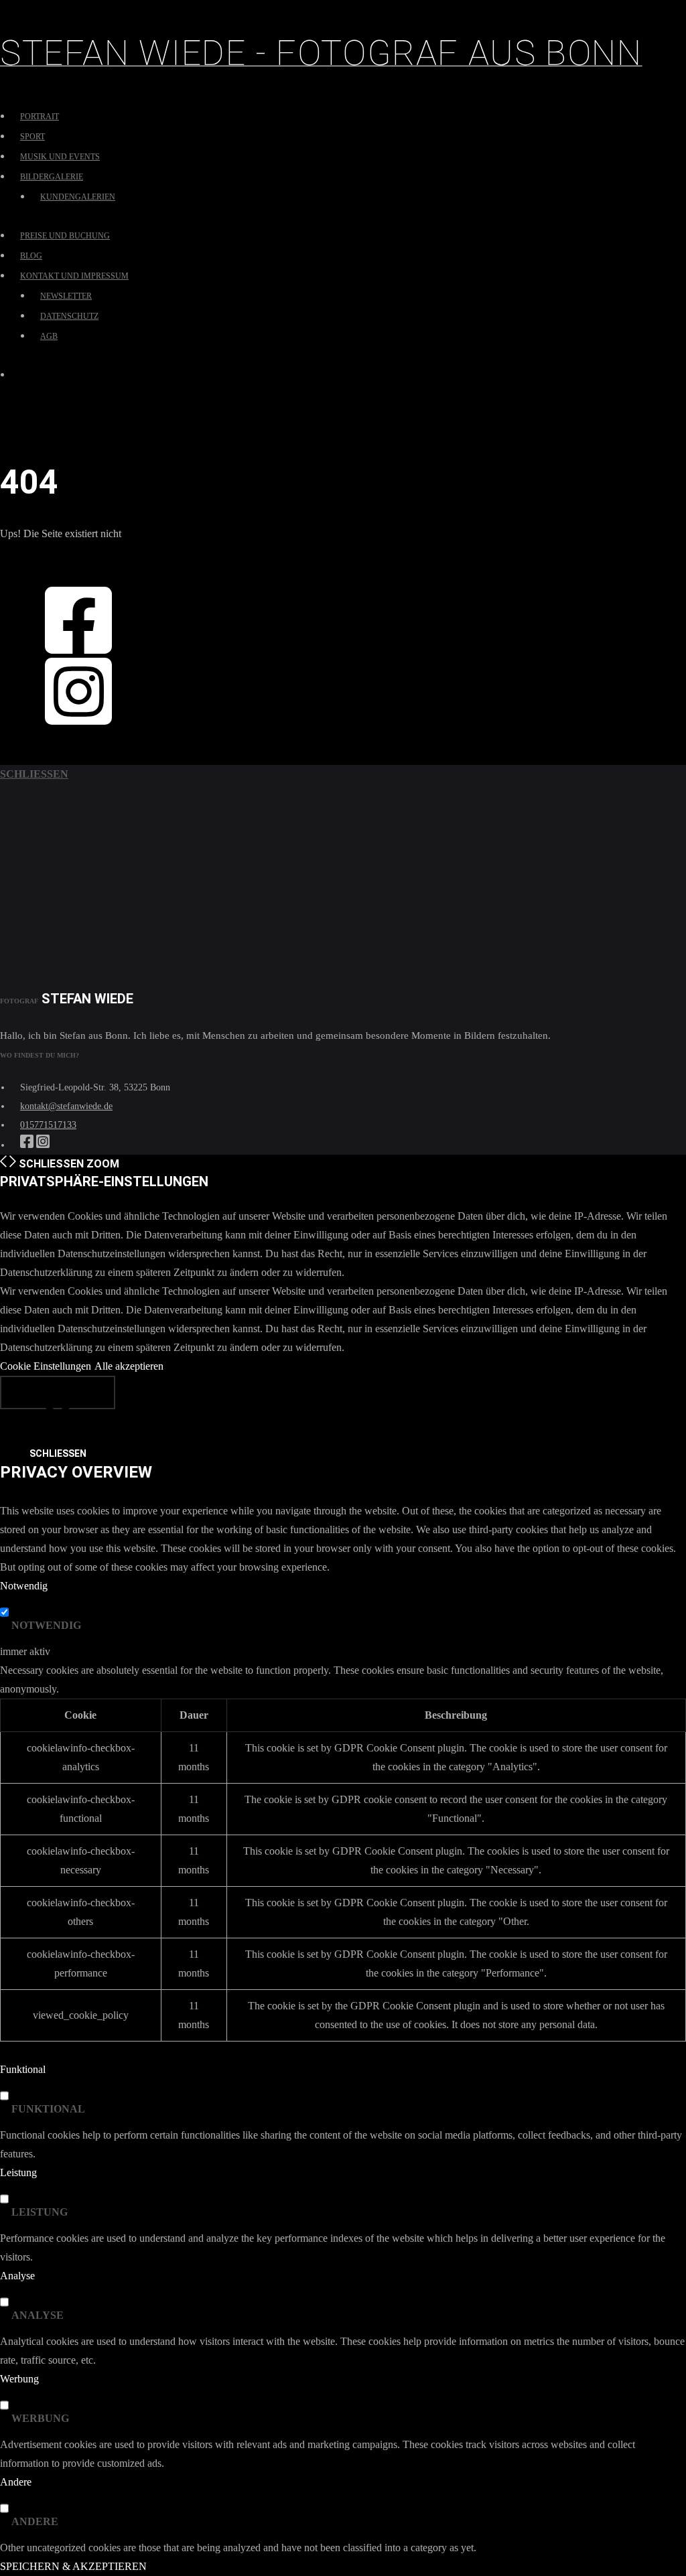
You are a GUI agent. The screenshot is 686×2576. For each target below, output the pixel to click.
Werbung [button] (19, 2379)
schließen (34, 774)
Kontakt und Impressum (74, 276)
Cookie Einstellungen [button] (46, 1366)
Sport (32, 137)
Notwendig (46, 1625)
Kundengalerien (78, 197)
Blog (31, 256)
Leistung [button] (18, 2172)
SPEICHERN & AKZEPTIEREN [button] (73, 2566)
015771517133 (48, 1125)
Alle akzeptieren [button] (129, 1366)
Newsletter (66, 296)
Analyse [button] (17, 2276)
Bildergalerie (52, 177)
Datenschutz (69, 316)
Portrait (40, 117)
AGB (49, 336)
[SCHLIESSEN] (58, 1392)
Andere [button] (16, 2482)
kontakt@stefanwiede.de (66, 1106)
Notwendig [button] (24, 1586)
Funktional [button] (23, 2069)
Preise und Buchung (65, 236)
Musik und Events (60, 157)
